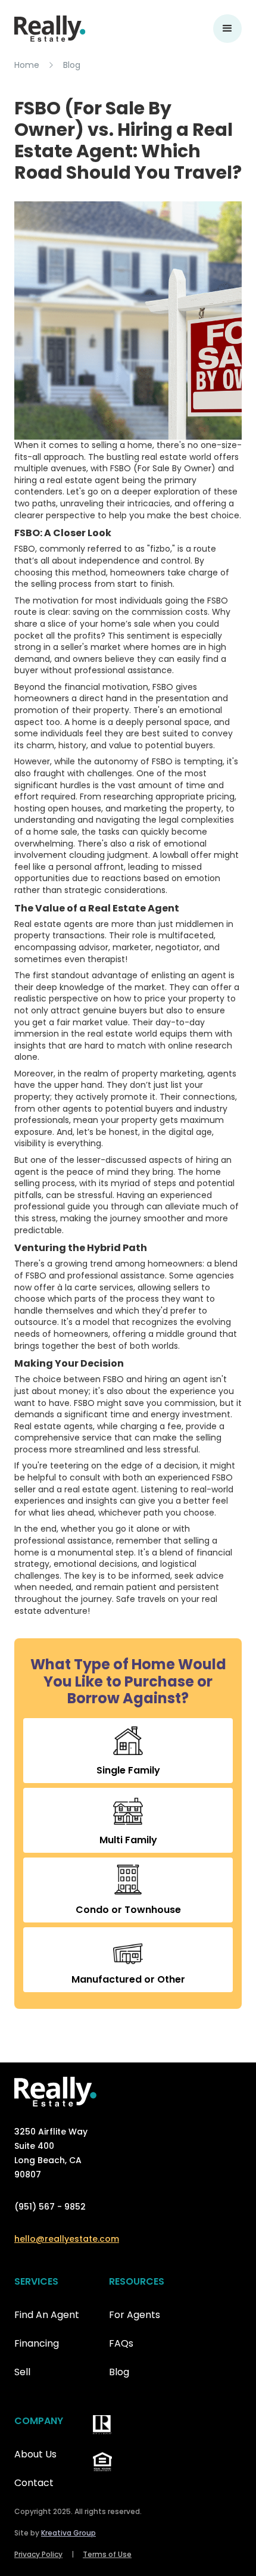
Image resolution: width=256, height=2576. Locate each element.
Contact (34, 2483)
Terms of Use (107, 2554)
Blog (72, 65)
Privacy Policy (38, 2554)
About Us (35, 2454)
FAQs (121, 2343)
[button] (227, 29)
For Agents (135, 2315)
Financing (37, 2343)
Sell (22, 2372)
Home (27, 65)
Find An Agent (47, 2315)
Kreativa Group (68, 2533)
